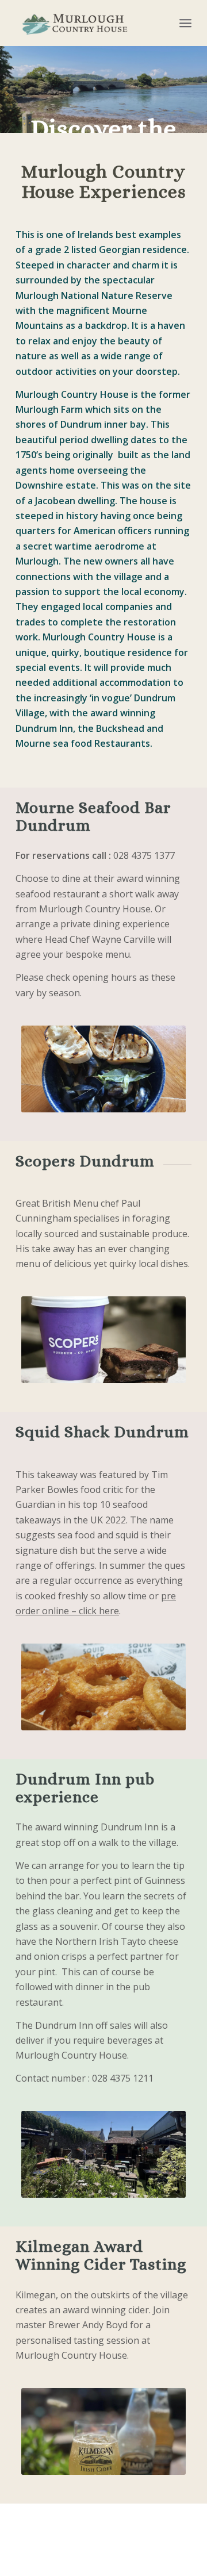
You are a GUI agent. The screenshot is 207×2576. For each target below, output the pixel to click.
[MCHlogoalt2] (86, 23)
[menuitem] (185, 23)
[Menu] (185, 23)
